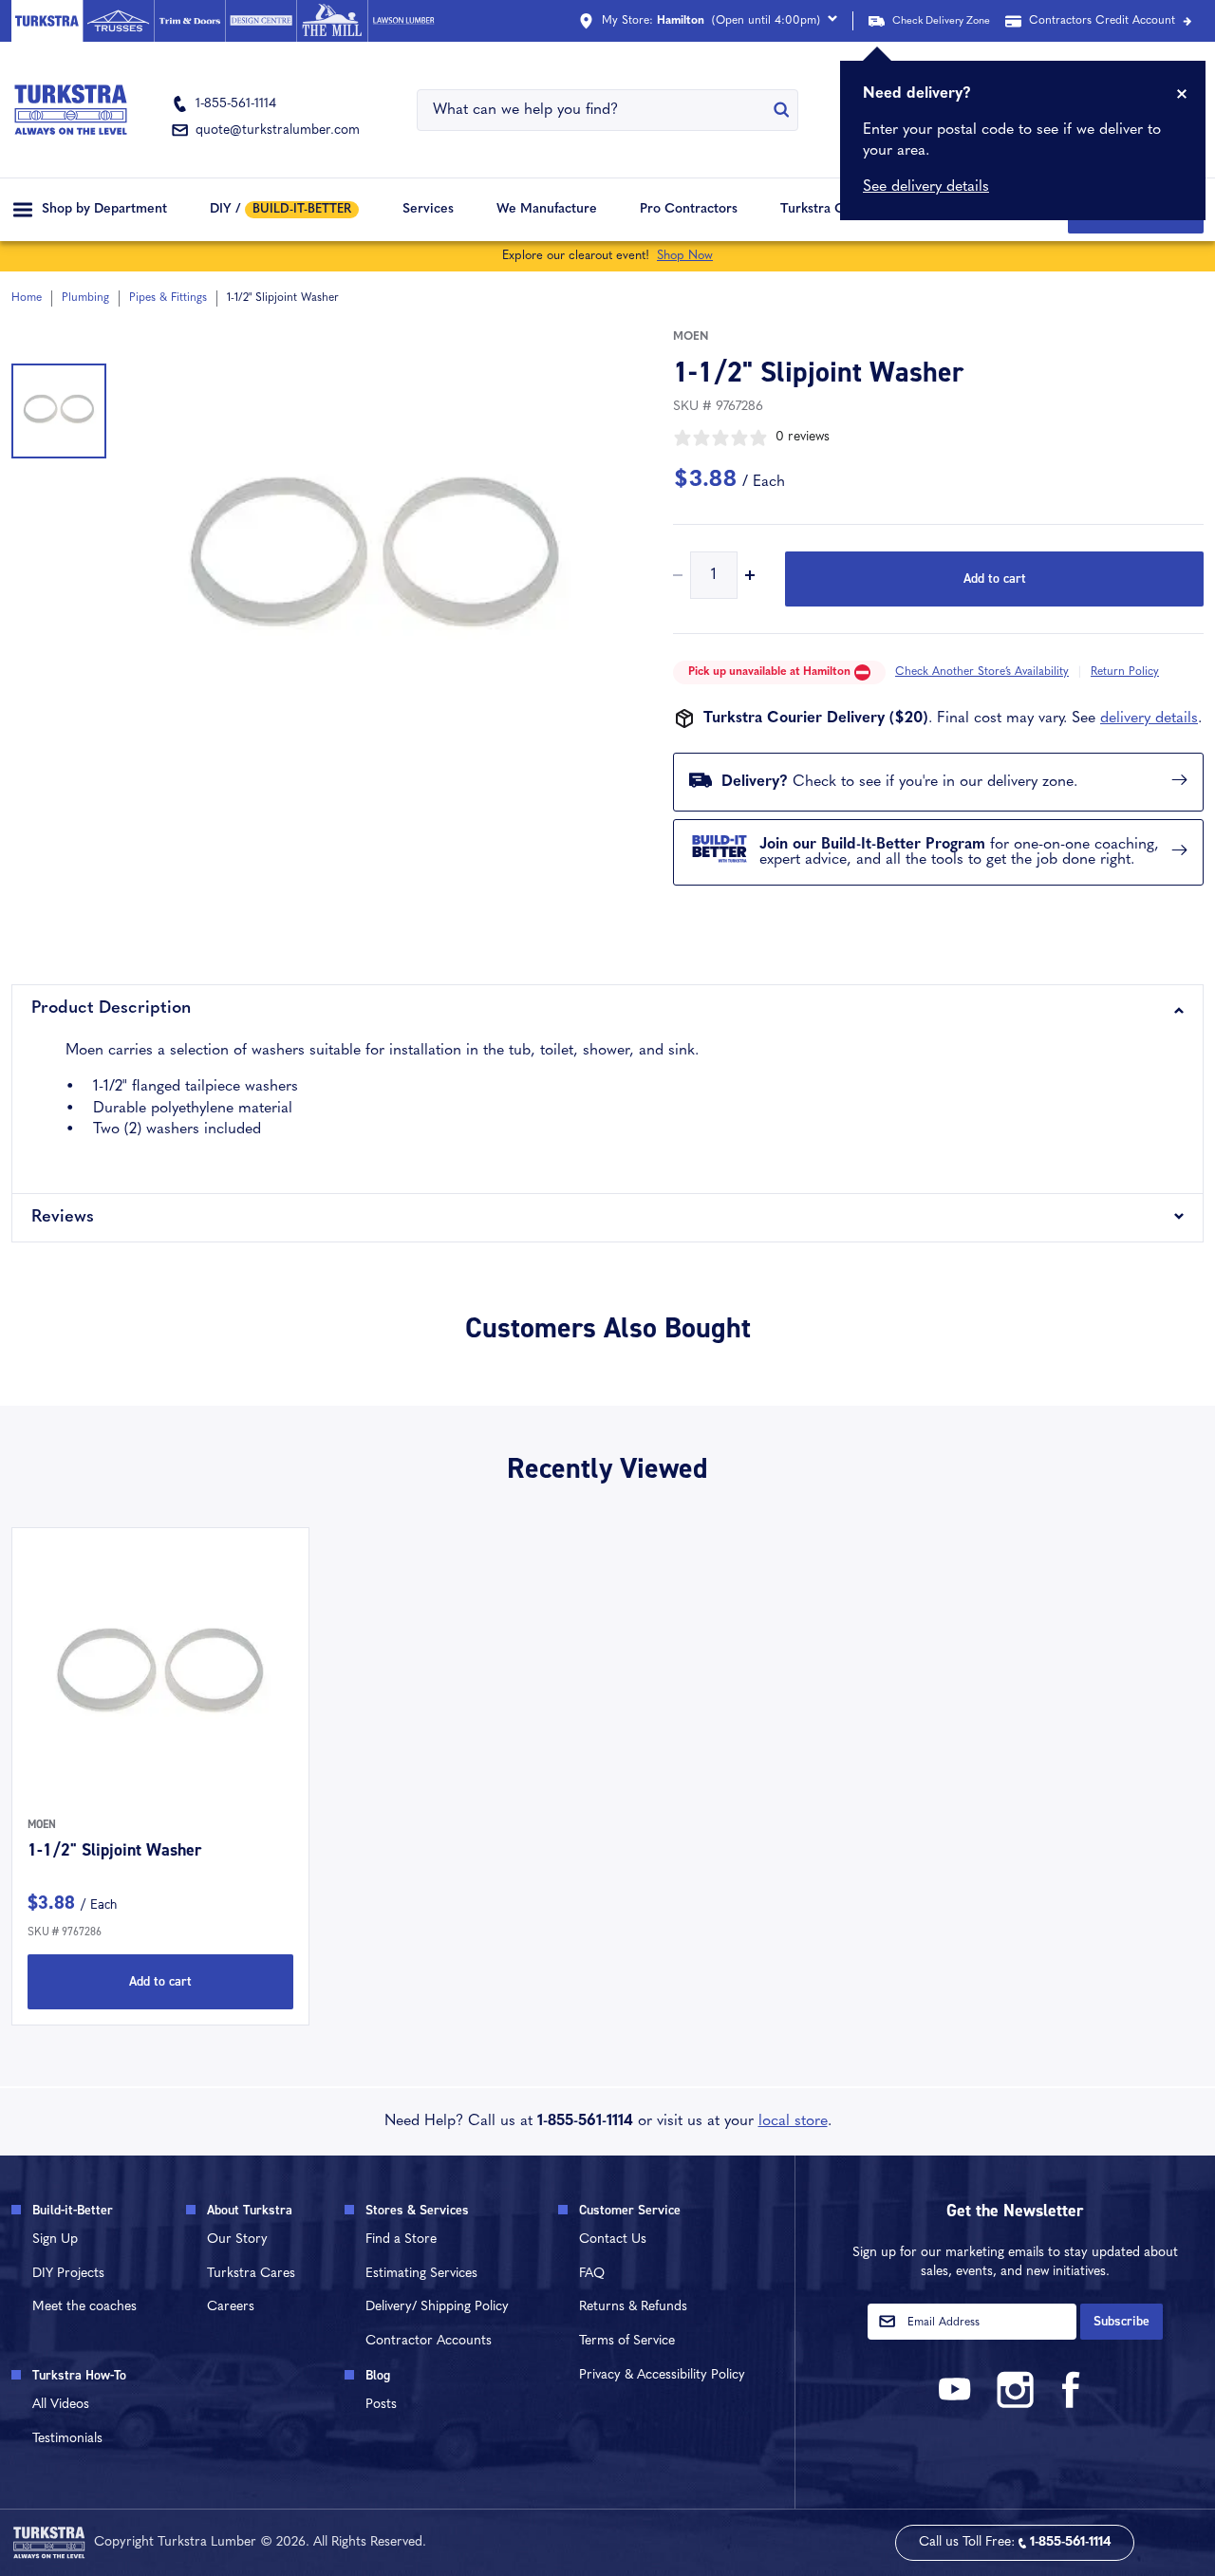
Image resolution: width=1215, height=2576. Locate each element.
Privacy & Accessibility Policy (662, 2375)
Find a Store (401, 2240)
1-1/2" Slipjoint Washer (114, 1850)
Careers (231, 2307)
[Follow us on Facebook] (1072, 2405)
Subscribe (1122, 2321)
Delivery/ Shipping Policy (437, 2307)
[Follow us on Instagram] (1015, 2405)
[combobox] (596, 110)
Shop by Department (104, 209)
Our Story (237, 2240)
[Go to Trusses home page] (118, 21)
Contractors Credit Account (1102, 21)
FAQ (592, 2274)
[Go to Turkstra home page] (47, 21)
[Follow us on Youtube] (958, 2405)
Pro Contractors (689, 209)
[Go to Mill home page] (332, 21)
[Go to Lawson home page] (403, 21)
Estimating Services (421, 2274)
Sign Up (55, 2240)
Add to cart (995, 579)
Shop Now (685, 256)
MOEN (691, 337)
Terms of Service (627, 2341)
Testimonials (67, 2439)
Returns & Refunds (633, 2307)
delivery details (1149, 719)
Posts (381, 2405)
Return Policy (1125, 672)
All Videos (61, 2405)
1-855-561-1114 (585, 2121)
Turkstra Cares (825, 209)
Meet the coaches (84, 2307)
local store (793, 2121)
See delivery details (926, 187)
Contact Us (613, 2240)
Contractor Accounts (429, 2341)
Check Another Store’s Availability (982, 672)
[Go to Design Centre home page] (261, 21)
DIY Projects (68, 2274)
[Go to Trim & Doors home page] (189, 21)
